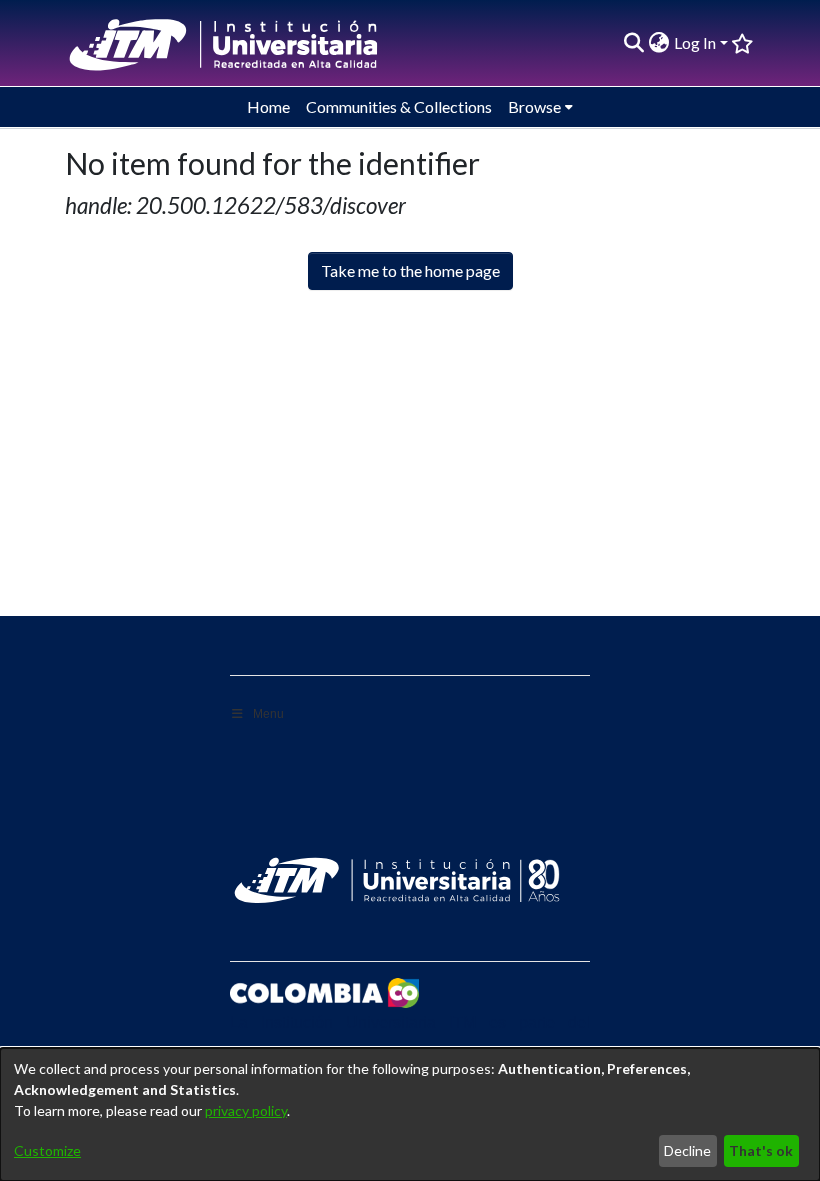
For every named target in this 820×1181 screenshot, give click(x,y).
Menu (268, 714)
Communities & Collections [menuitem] (399, 106)
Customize (47, 1150)
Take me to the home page (410, 270)
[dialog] (410, 1114)
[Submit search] (634, 43)
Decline (687, 1150)
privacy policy (246, 1110)
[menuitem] (659, 43)
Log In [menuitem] (695, 42)
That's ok (761, 1150)
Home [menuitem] (268, 106)
